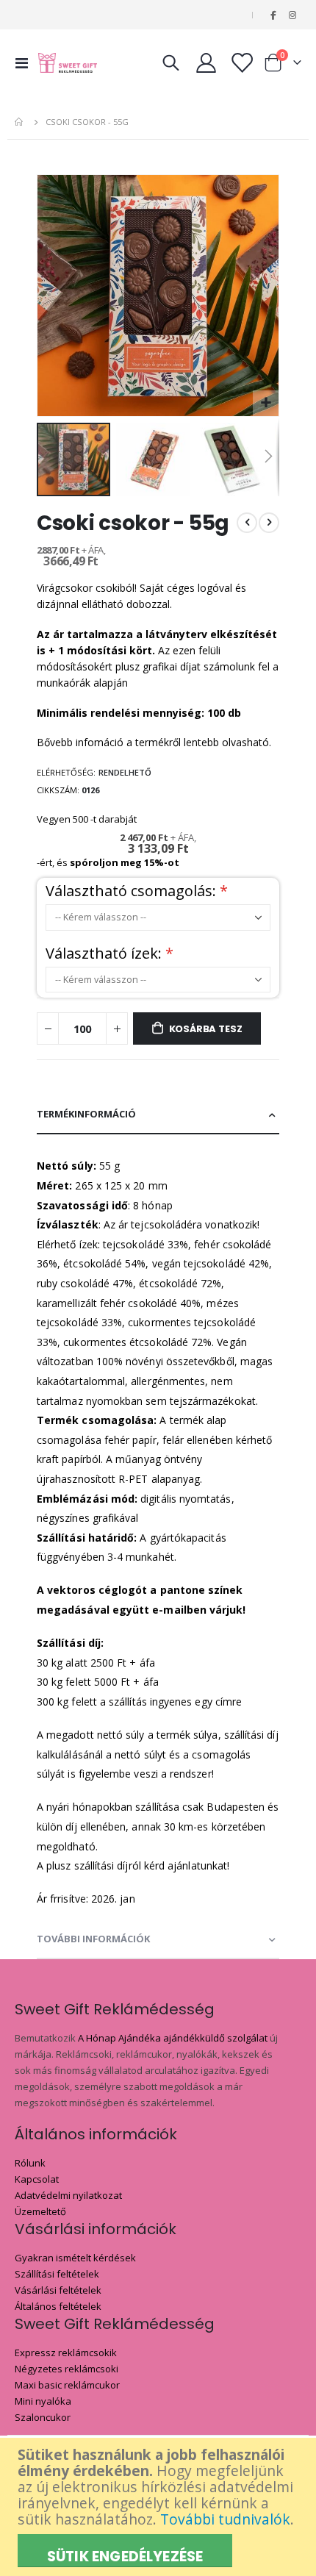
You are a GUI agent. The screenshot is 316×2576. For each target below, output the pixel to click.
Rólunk (30, 2163)
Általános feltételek (58, 2306)
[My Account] (207, 63)
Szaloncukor (43, 2417)
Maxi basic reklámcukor (67, 2385)
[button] (266, 403)
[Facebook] (273, 15)
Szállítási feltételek (57, 2274)
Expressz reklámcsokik (66, 2353)
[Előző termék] (247, 523)
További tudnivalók (225, 2519)
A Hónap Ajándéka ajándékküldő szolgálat (173, 2038)
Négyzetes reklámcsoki (67, 2369)
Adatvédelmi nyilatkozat (68, 2195)
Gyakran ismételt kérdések (75, 2258)
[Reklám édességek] (68, 63)
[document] (160, 2507)
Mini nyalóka (43, 2401)
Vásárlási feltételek (58, 2290)
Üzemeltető (40, 2211)
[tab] (158, 1115)
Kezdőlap (20, 122)
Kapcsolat (37, 2179)
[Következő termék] (269, 523)
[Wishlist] (241, 63)
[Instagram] (292, 15)
